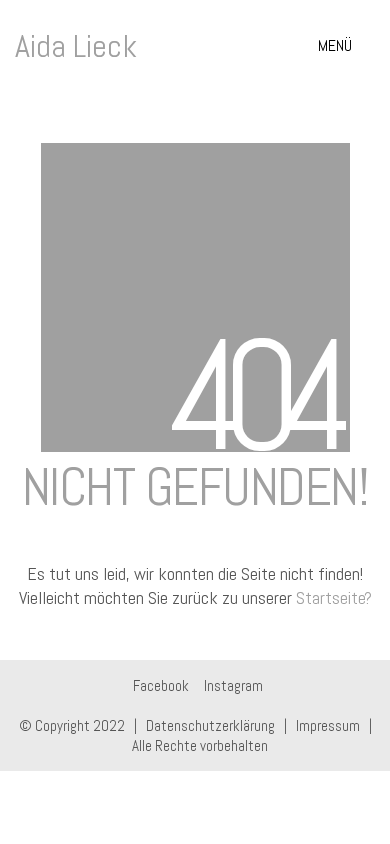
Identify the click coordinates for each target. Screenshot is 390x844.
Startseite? (334, 597)
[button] (346, 46)
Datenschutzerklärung (210, 725)
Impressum (328, 725)
